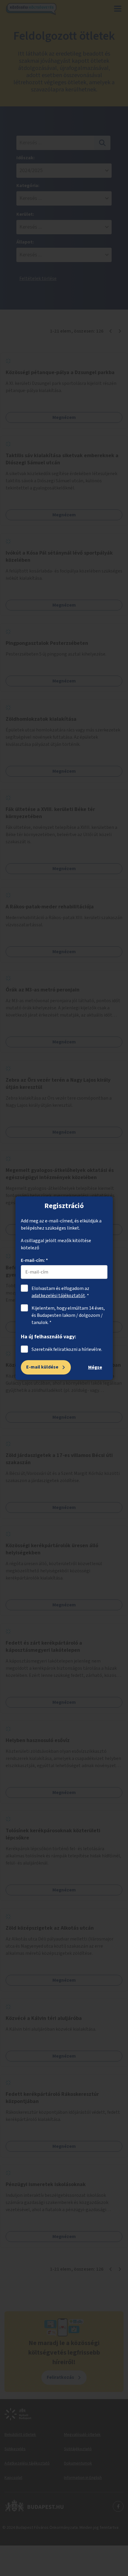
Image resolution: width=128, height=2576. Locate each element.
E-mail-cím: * (34, 1260)
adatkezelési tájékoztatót (58, 1296)
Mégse (95, 1367)
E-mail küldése (42, 1367)
